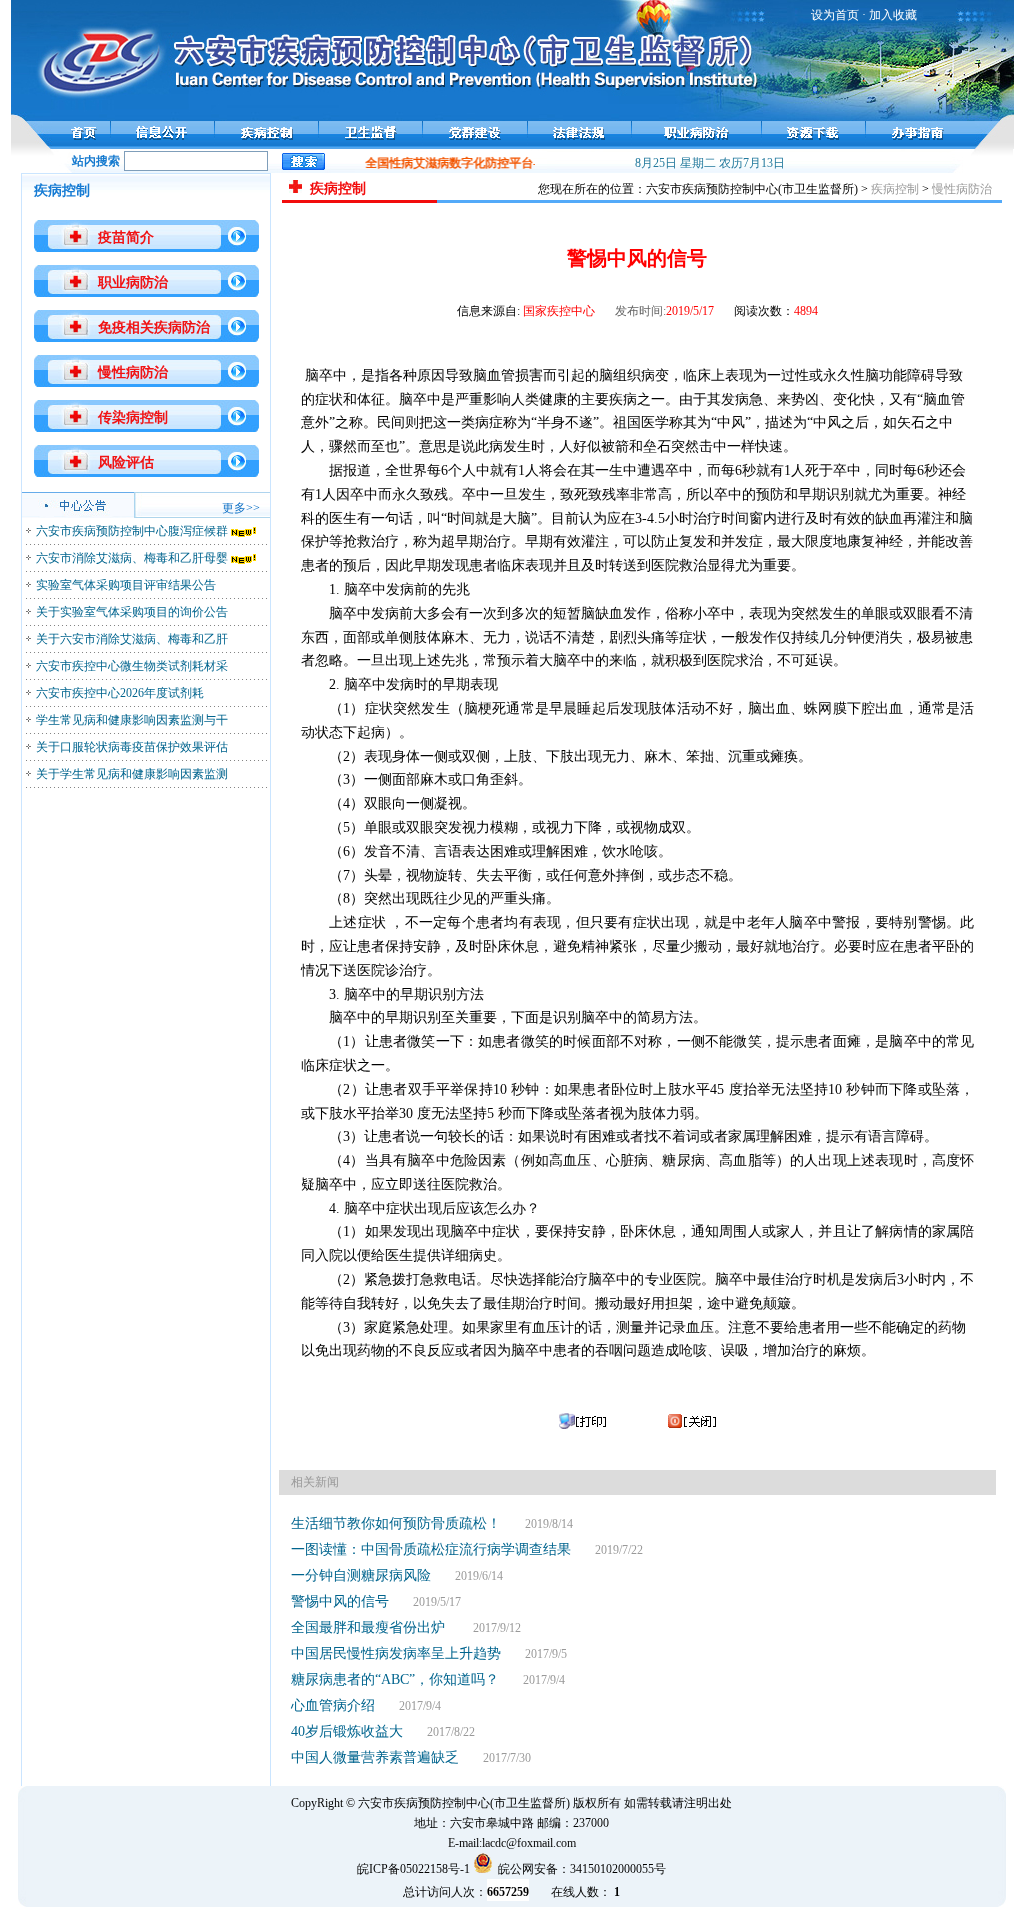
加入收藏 (893, 15)
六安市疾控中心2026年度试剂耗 (120, 693)
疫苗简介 (126, 237)
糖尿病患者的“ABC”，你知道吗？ (395, 1679)
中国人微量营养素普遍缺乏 (375, 1757)
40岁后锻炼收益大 (347, 1731)
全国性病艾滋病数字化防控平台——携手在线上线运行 (500, 163)
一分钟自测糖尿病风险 (361, 1575)
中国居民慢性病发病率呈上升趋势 (396, 1653)
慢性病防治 (133, 372)
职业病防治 (133, 282)
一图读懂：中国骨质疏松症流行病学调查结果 (431, 1549)
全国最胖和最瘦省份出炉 (370, 1627)
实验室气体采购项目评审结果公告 (126, 585)
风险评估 (126, 462)
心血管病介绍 (333, 1705)
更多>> (241, 508)
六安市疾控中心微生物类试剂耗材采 (132, 666)
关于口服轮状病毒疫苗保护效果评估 (132, 747)
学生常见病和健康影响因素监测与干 (132, 720)
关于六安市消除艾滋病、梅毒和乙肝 (132, 639)
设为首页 (835, 15)
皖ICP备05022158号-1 (413, 1869)
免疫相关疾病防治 (154, 327)
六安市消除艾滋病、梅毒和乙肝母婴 (132, 558)
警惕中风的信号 (340, 1601)
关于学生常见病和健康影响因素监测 (132, 774)
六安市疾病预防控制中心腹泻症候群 (132, 531)
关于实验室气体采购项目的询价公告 (132, 612)
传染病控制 (133, 417)
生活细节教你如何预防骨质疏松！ (396, 1523)
